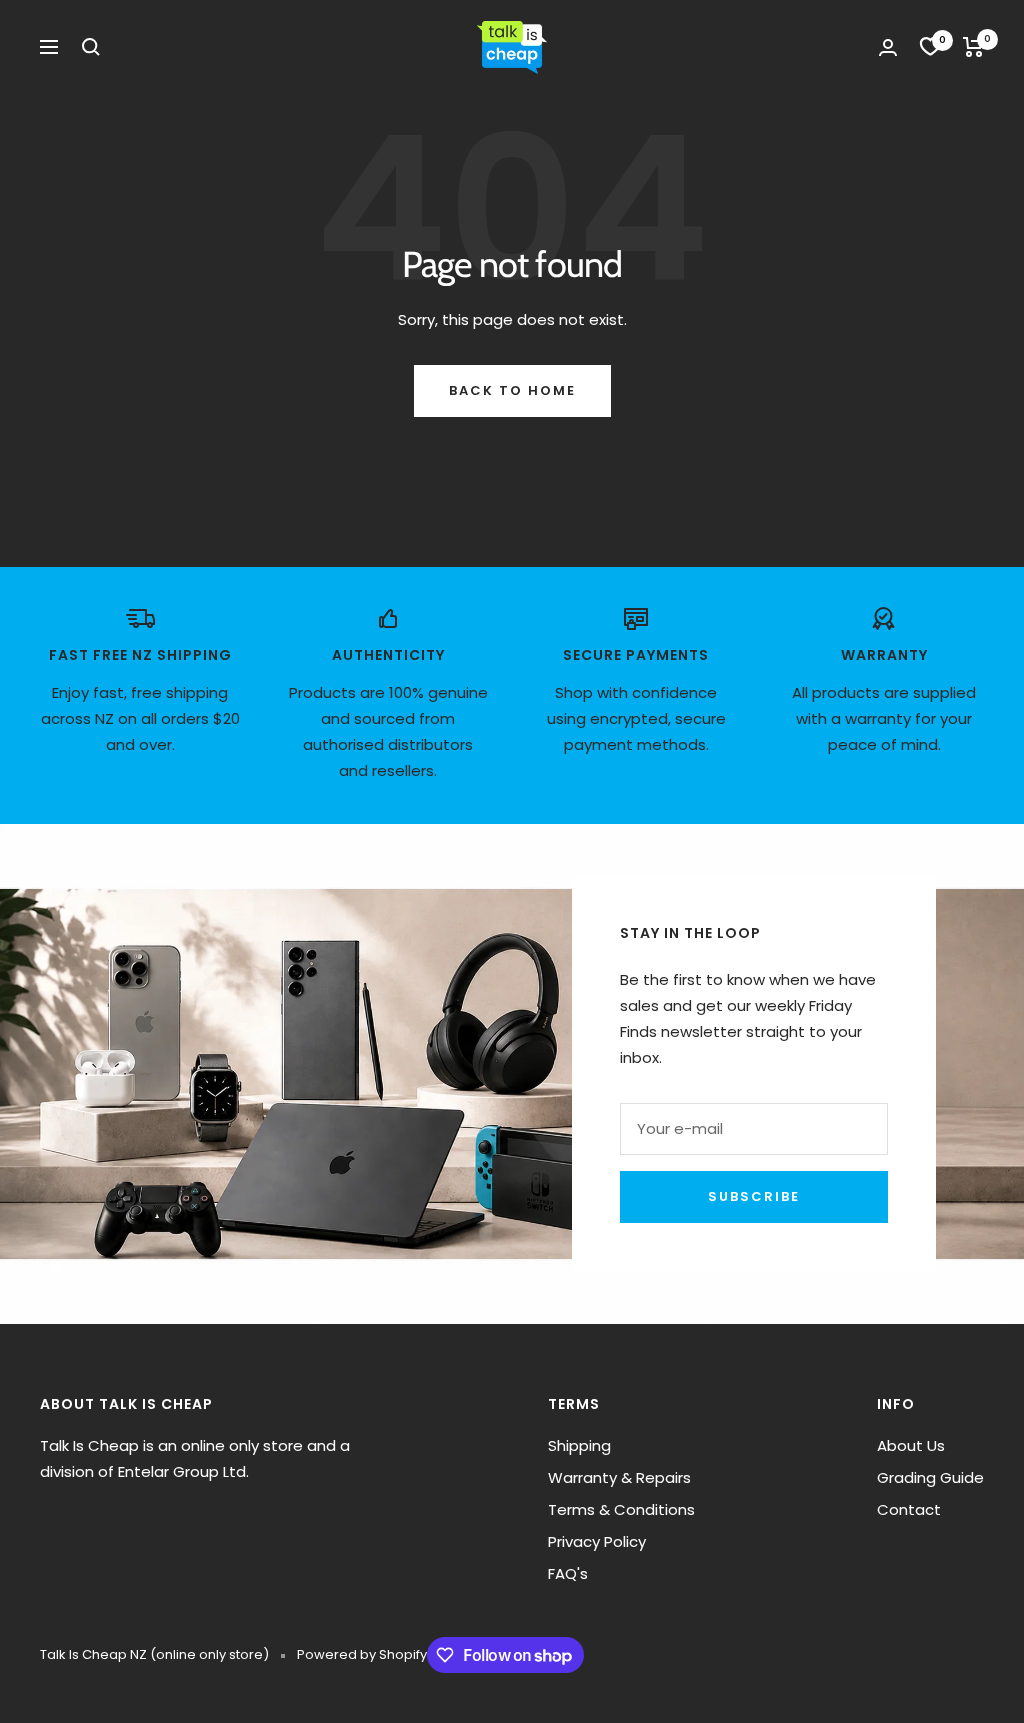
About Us (911, 1445)
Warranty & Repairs (619, 1477)
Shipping (579, 1445)
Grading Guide (930, 1477)
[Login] (888, 47)
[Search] (91, 47)
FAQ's (568, 1573)
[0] (930, 47)
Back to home (512, 390)
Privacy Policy (597, 1541)
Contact (909, 1509)
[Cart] (973, 47)
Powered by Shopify (362, 1654)
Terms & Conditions (621, 1509)
